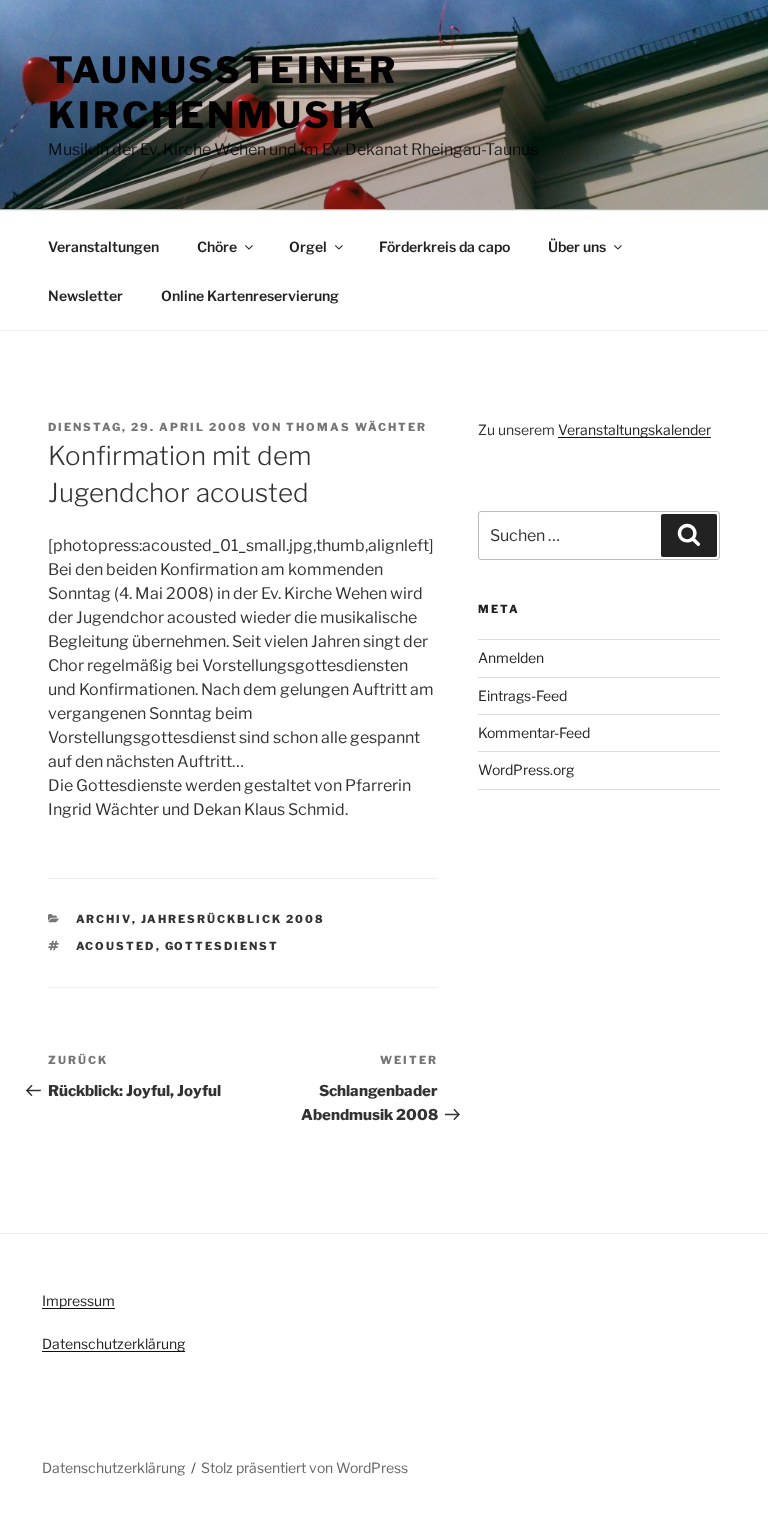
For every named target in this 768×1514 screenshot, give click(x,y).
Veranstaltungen (103, 246)
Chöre (217, 246)
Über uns (577, 246)
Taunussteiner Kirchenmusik (222, 92)
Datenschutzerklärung (113, 1343)
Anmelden (511, 657)
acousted (116, 946)
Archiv (104, 919)
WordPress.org (526, 769)
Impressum (78, 1300)
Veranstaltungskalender (634, 429)
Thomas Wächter (356, 427)
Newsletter (85, 295)
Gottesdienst (222, 946)
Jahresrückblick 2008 (233, 919)
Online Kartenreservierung (250, 295)
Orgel (308, 246)
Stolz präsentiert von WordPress (304, 1467)
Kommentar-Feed (534, 732)
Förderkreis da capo (444, 246)
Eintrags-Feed (522, 695)
